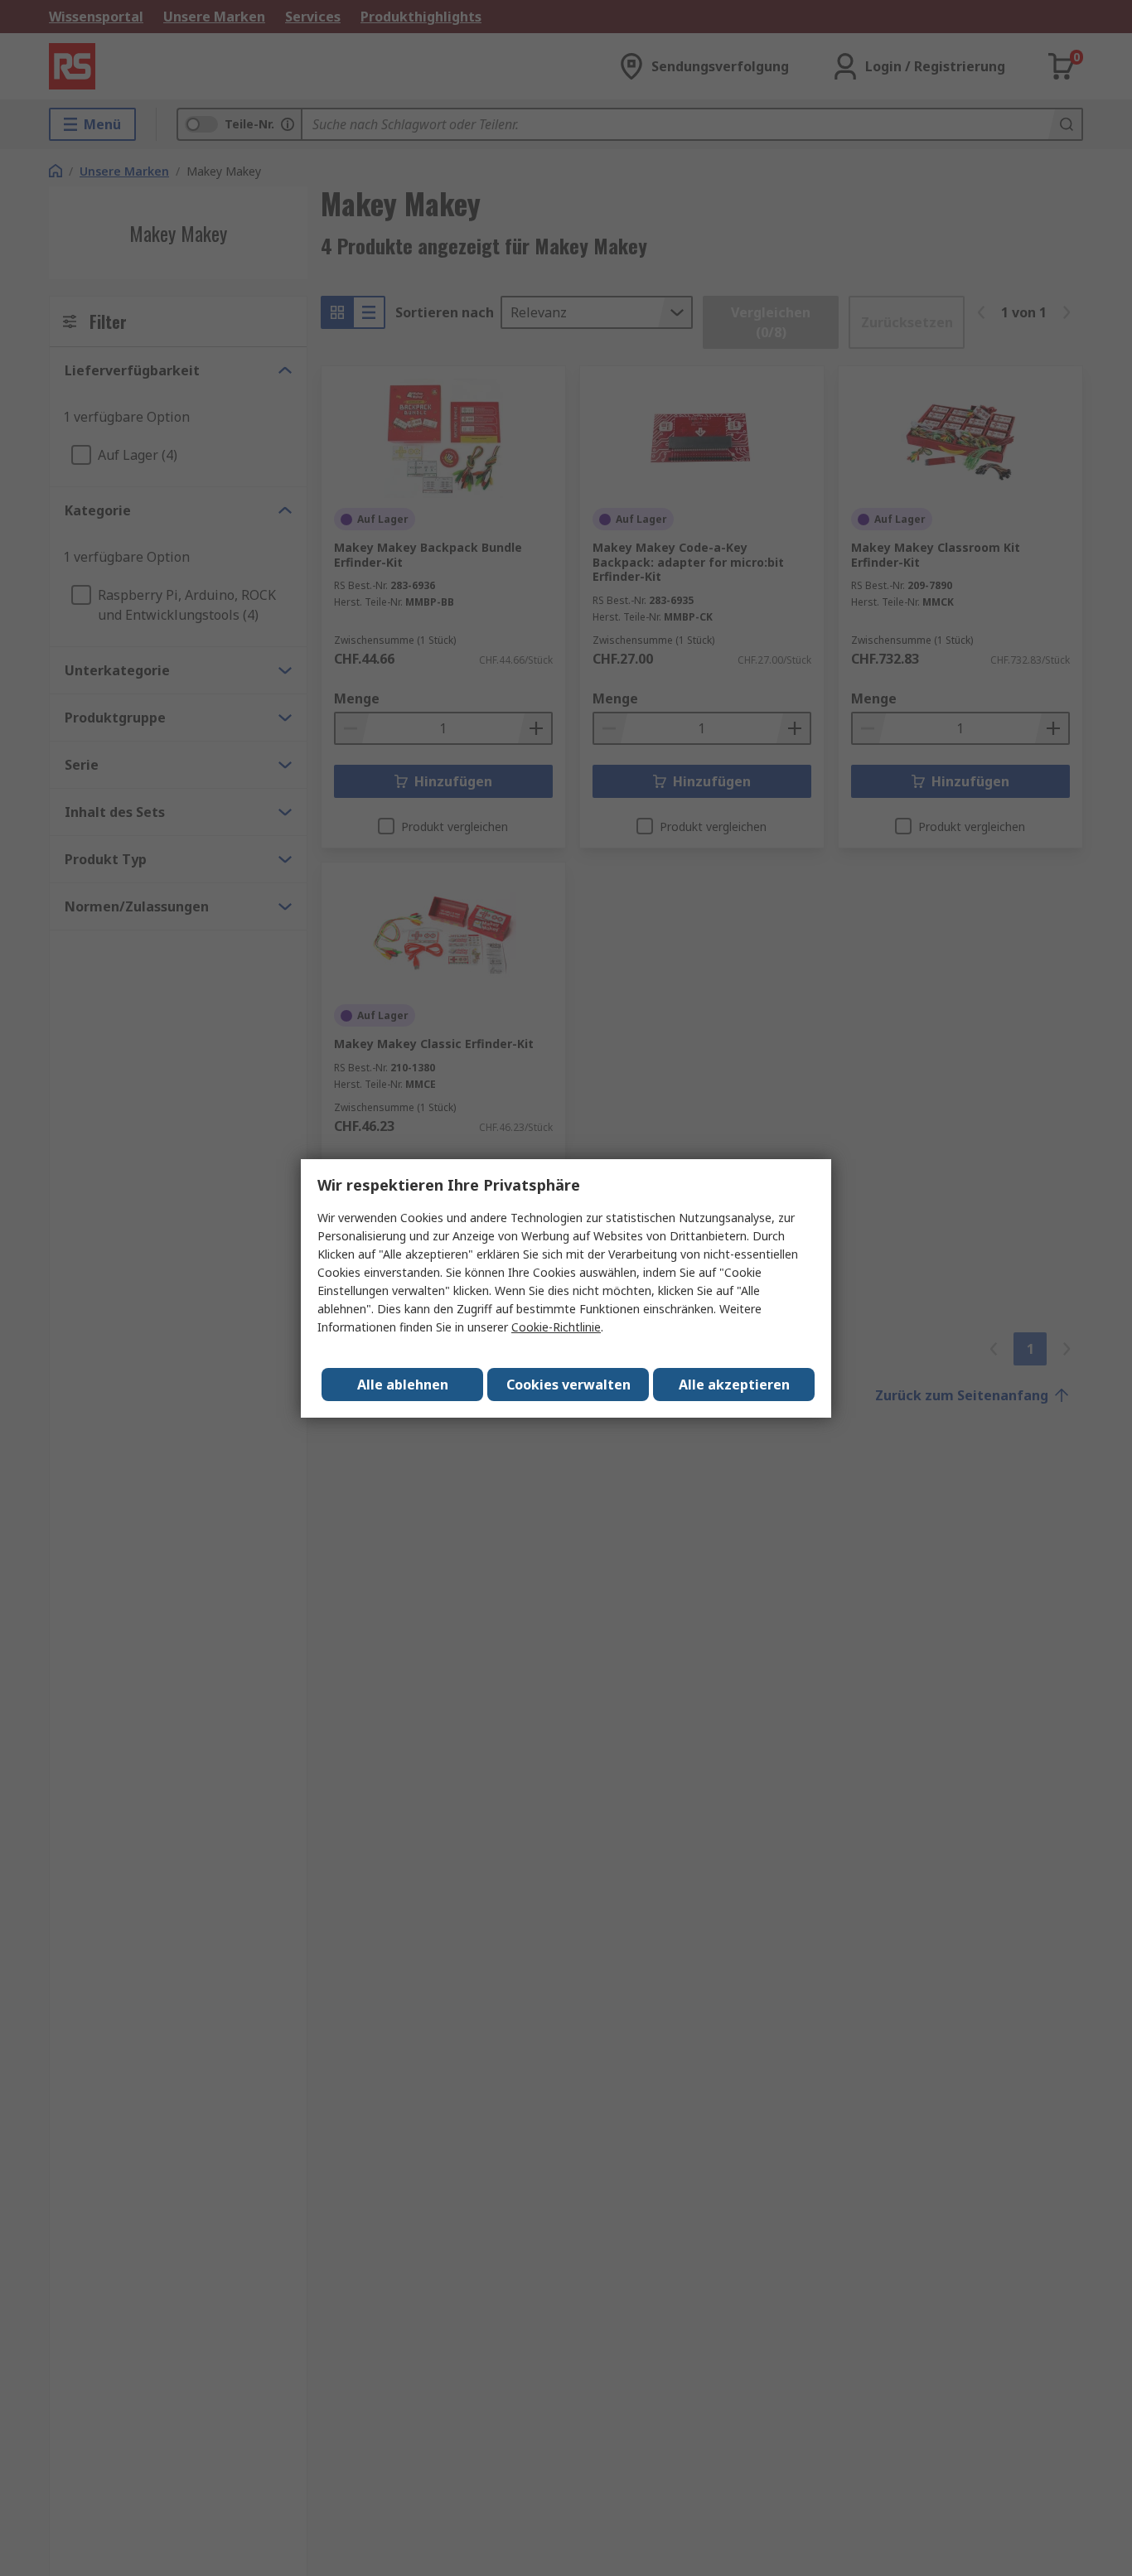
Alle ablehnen (403, 1385)
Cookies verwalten (568, 1385)
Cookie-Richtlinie (556, 1327)
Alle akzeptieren (734, 1385)
